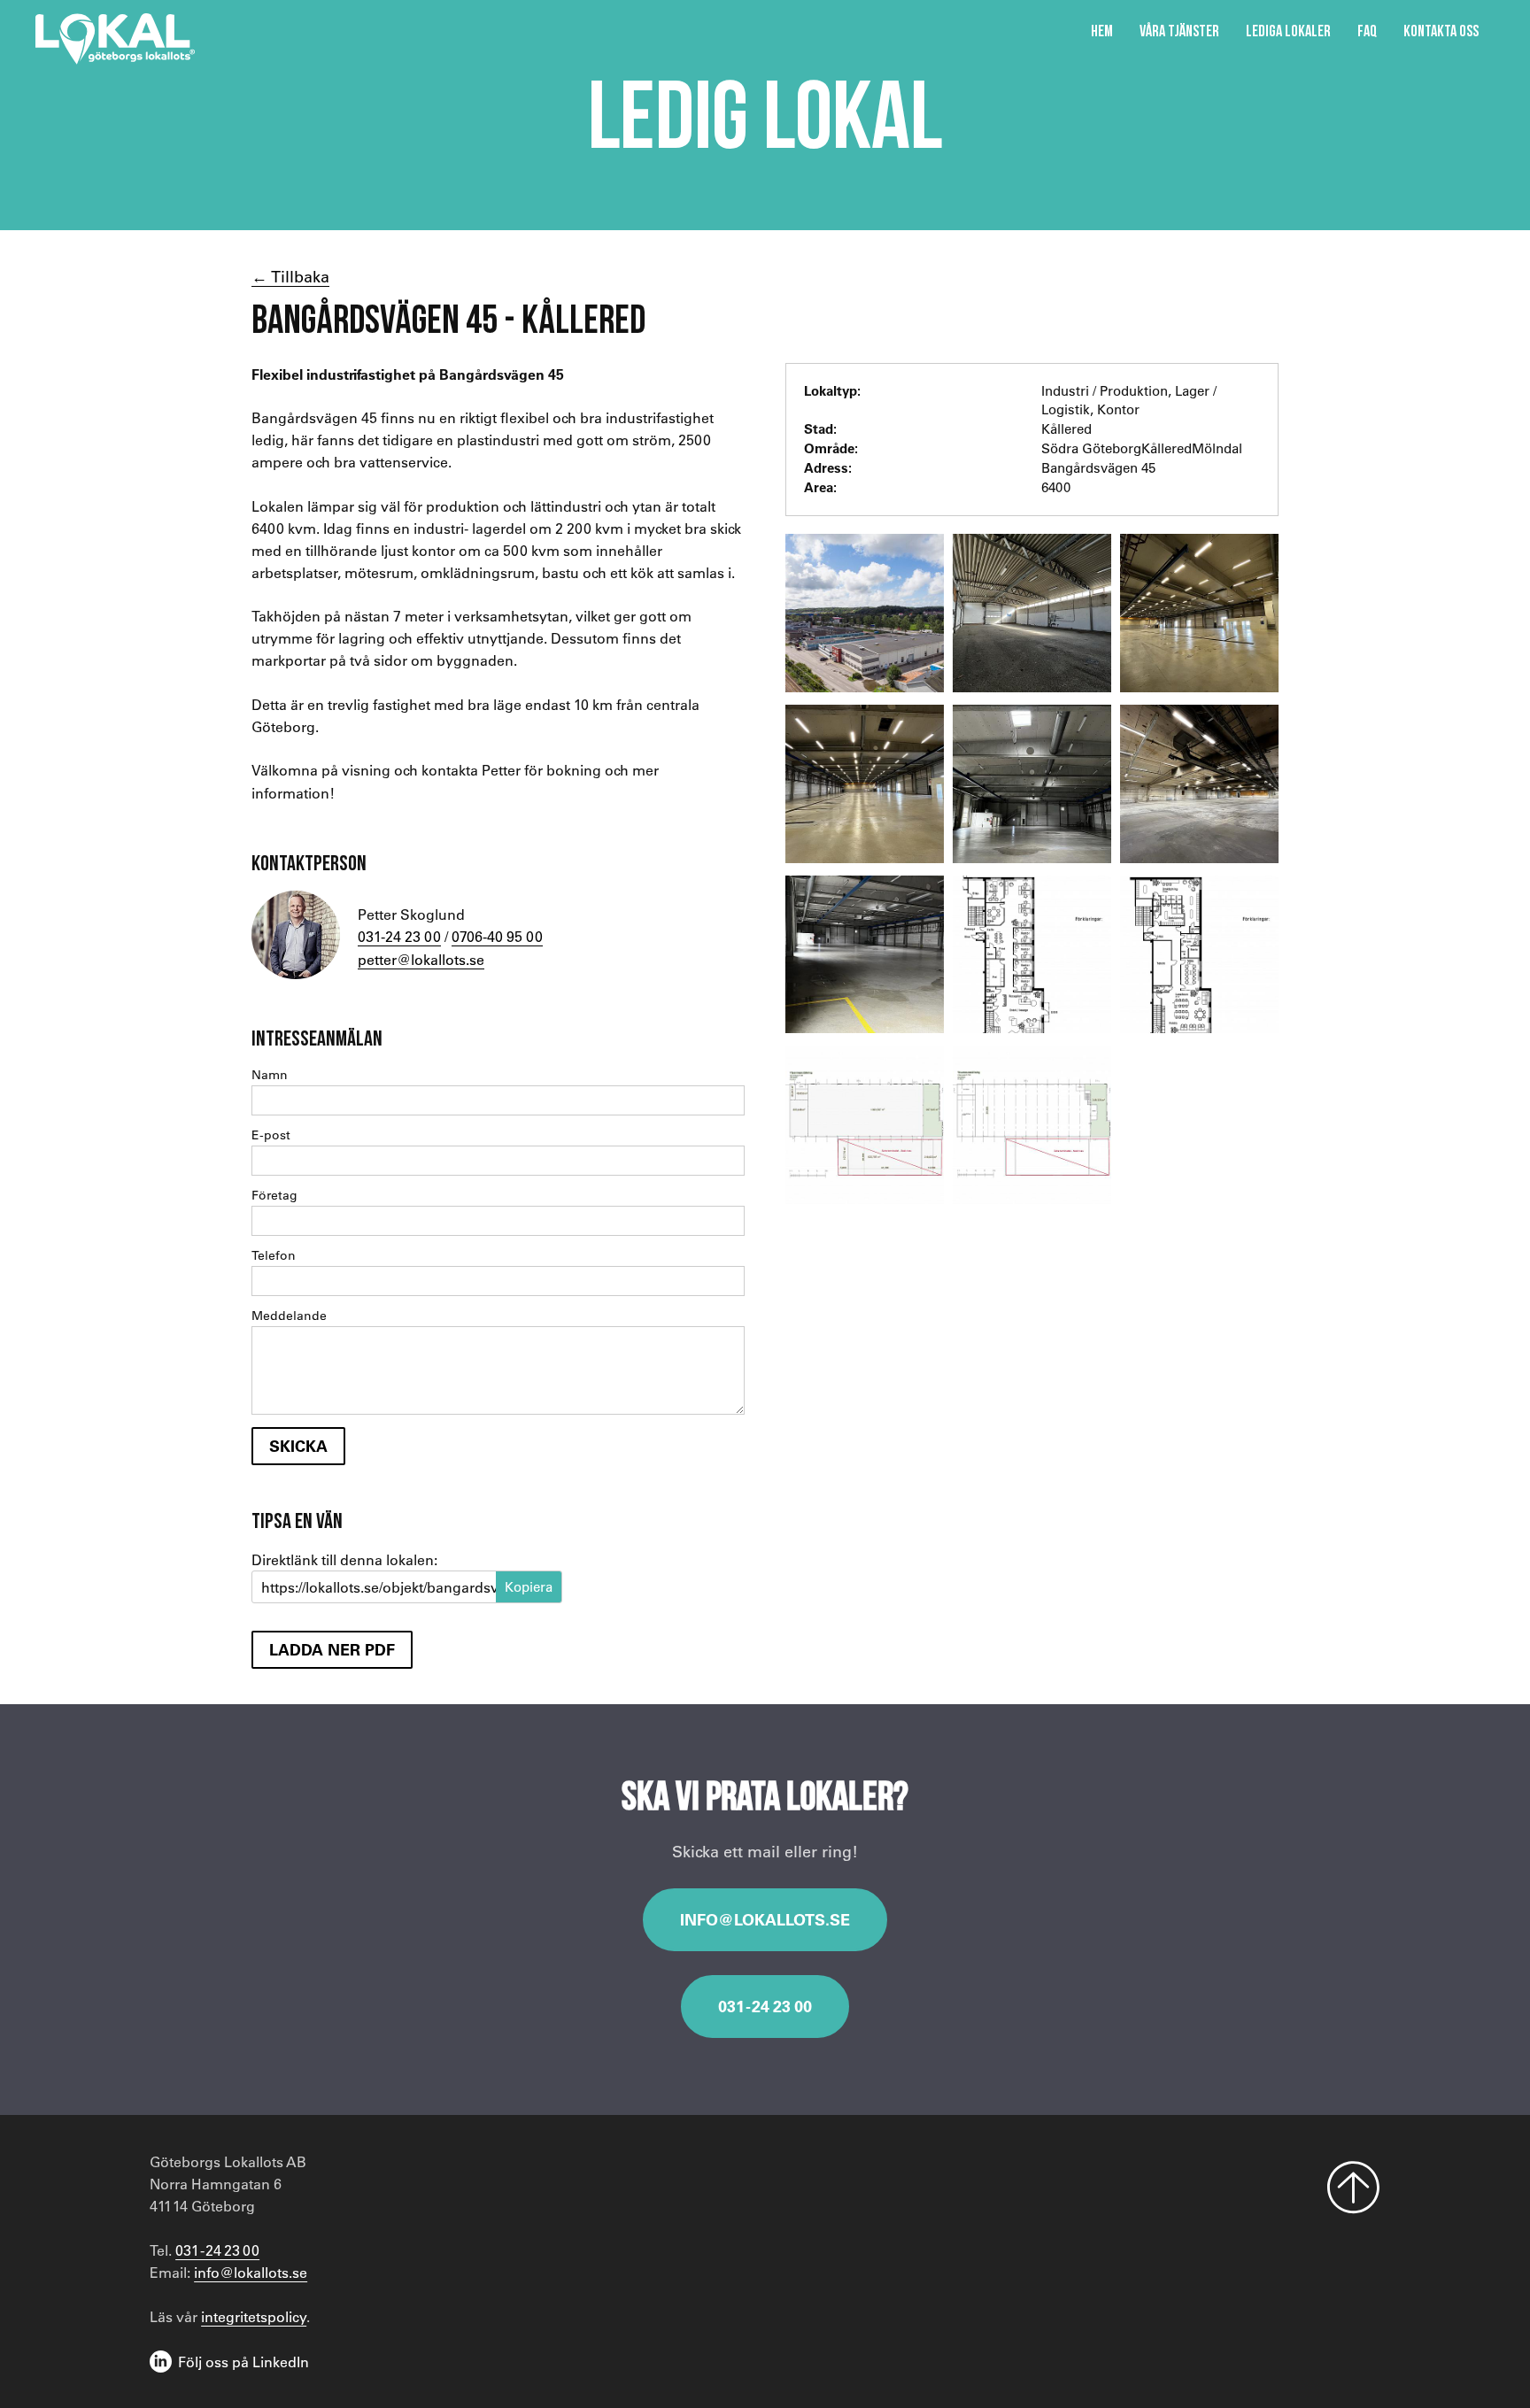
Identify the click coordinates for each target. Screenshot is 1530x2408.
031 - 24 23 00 (765, 2006)
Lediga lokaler (1288, 31)
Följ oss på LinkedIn (243, 2362)
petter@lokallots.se (421, 959)
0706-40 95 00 (497, 936)
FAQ (1367, 31)
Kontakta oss (1441, 31)
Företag (274, 1195)
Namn (270, 1075)
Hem (1102, 31)
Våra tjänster (1179, 31)
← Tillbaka (290, 276)
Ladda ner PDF (332, 1649)
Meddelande (289, 1316)
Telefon (274, 1255)
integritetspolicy (254, 2316)
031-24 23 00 (399, 936)
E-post (271, 1135)
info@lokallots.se (765, 1919)
